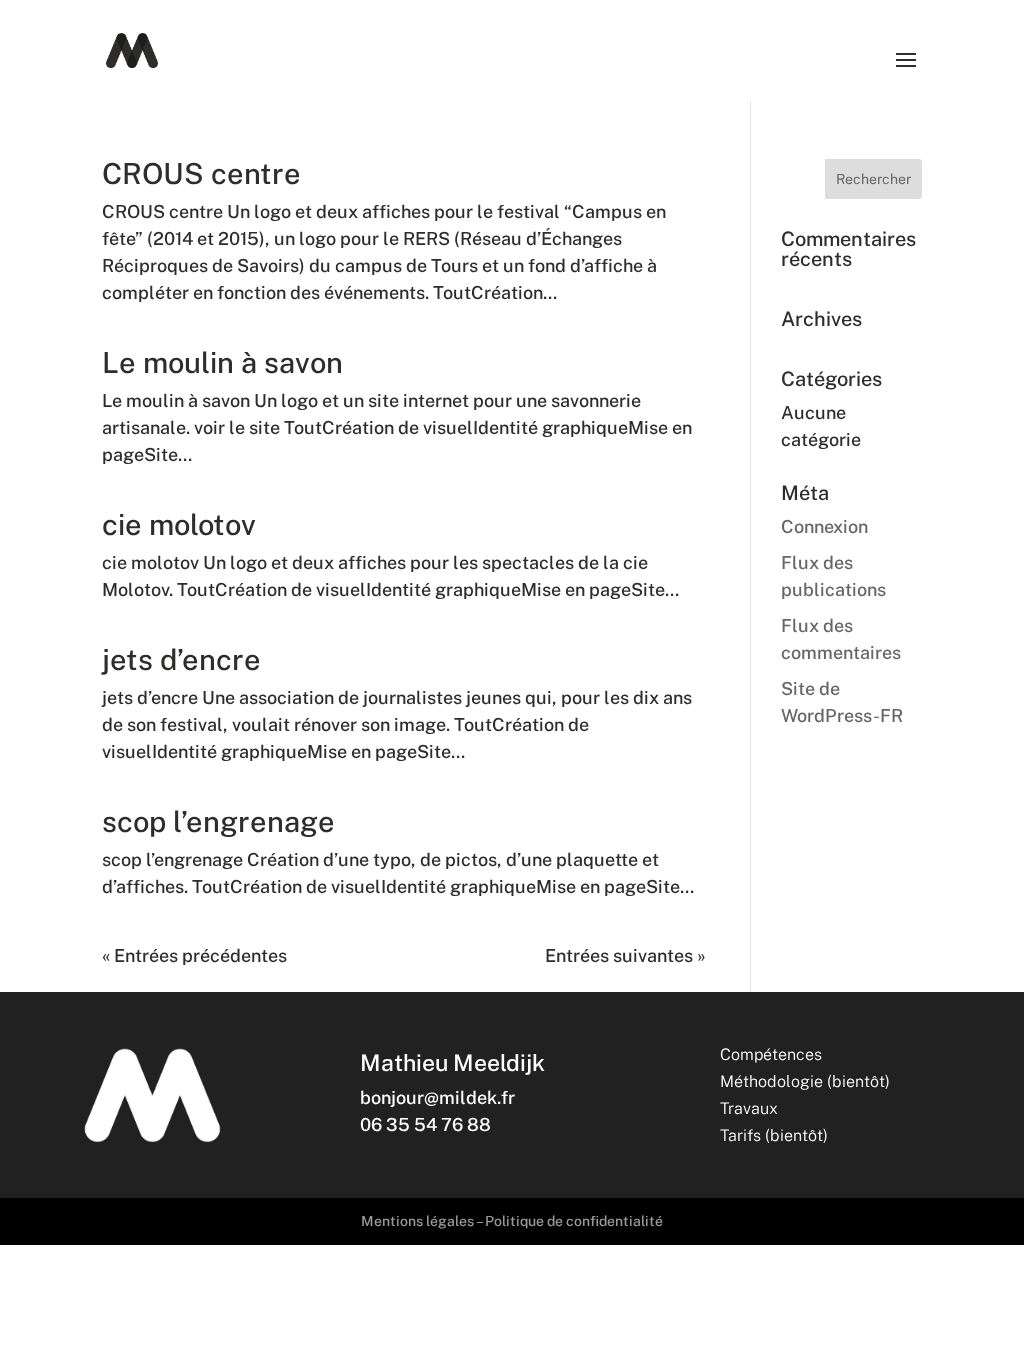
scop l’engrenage (218, 821)
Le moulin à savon (222, 362)
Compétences (771, 1054)
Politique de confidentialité (574, 1221)
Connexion (824, 526)
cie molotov (179, 524)
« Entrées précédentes (194, 955)
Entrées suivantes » (625, 955)
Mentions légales (417, 1221)
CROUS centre (201, 173)
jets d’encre (181, 659)
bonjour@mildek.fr (437, 1097)
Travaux (749, 1108)
